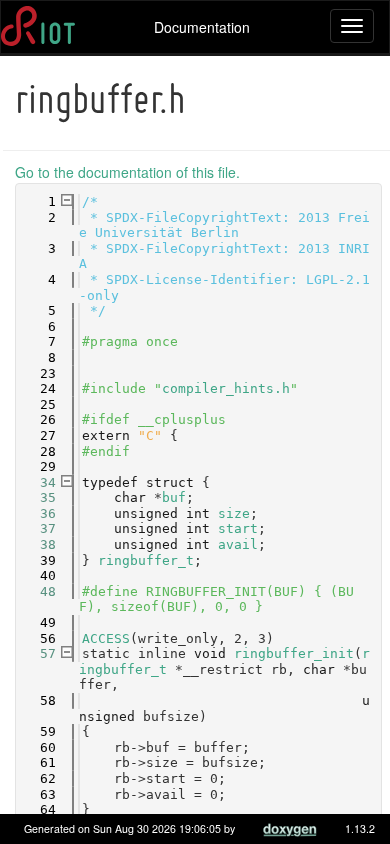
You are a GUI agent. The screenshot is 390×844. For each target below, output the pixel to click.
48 (36, 591)
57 (36, 653)
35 (36, 497)
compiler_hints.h (226, 388)
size (234, 513)
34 (36, 482)
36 (36, 513)
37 (36, 528)
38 (36, 544)
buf (174, 497)
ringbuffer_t (146, 560)
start (238, 528)
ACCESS (106, 638)
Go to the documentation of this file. (127, 172)
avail (238, 544)
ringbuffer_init (294, 653)
